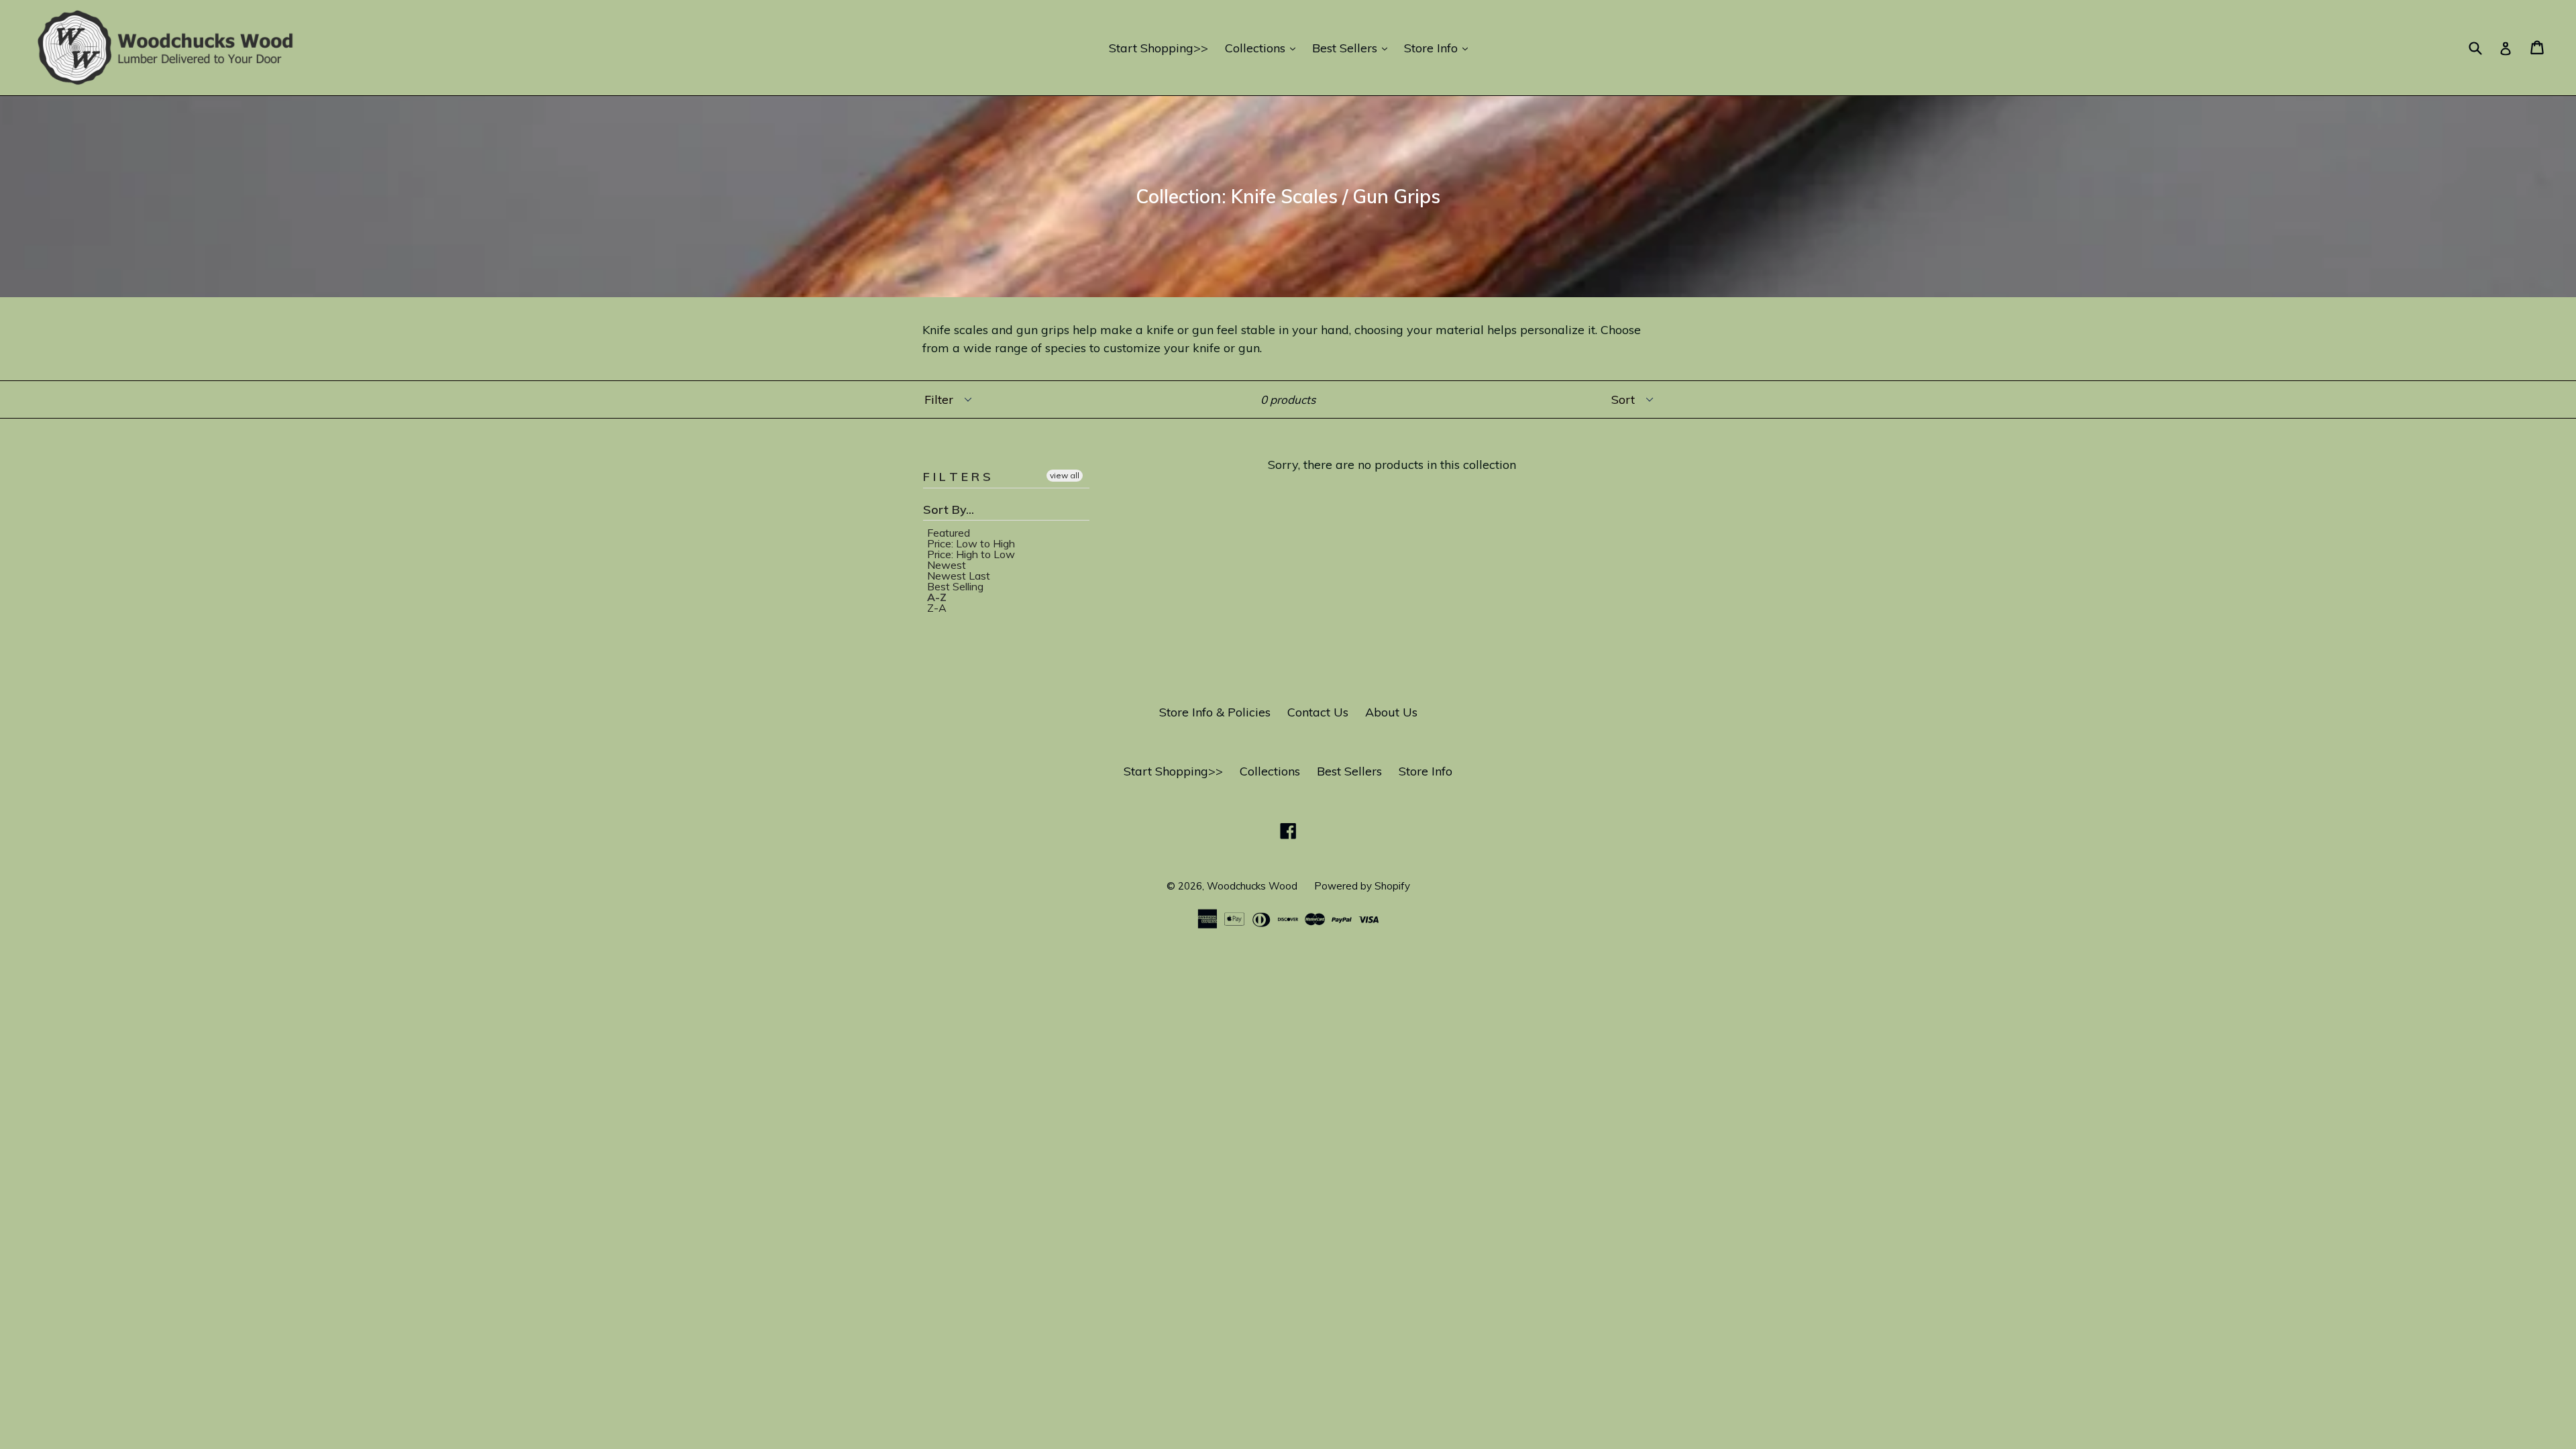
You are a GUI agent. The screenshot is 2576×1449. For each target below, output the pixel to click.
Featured (949, 533)
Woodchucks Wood (1252, 886)
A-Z (937, 597)
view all (1065, 475)
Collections (1264, 48)
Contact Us (1318, 712)
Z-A (937, 608)
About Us (1391, 712)
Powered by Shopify (1362, 886)
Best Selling (955, 586)
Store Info (1439, 48)
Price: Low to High (971, 543)
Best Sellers (1353, 48)
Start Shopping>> (1159, 48)
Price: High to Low (971, 554)
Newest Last (959, 576)
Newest (947, 565)
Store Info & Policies (1215, 712)
